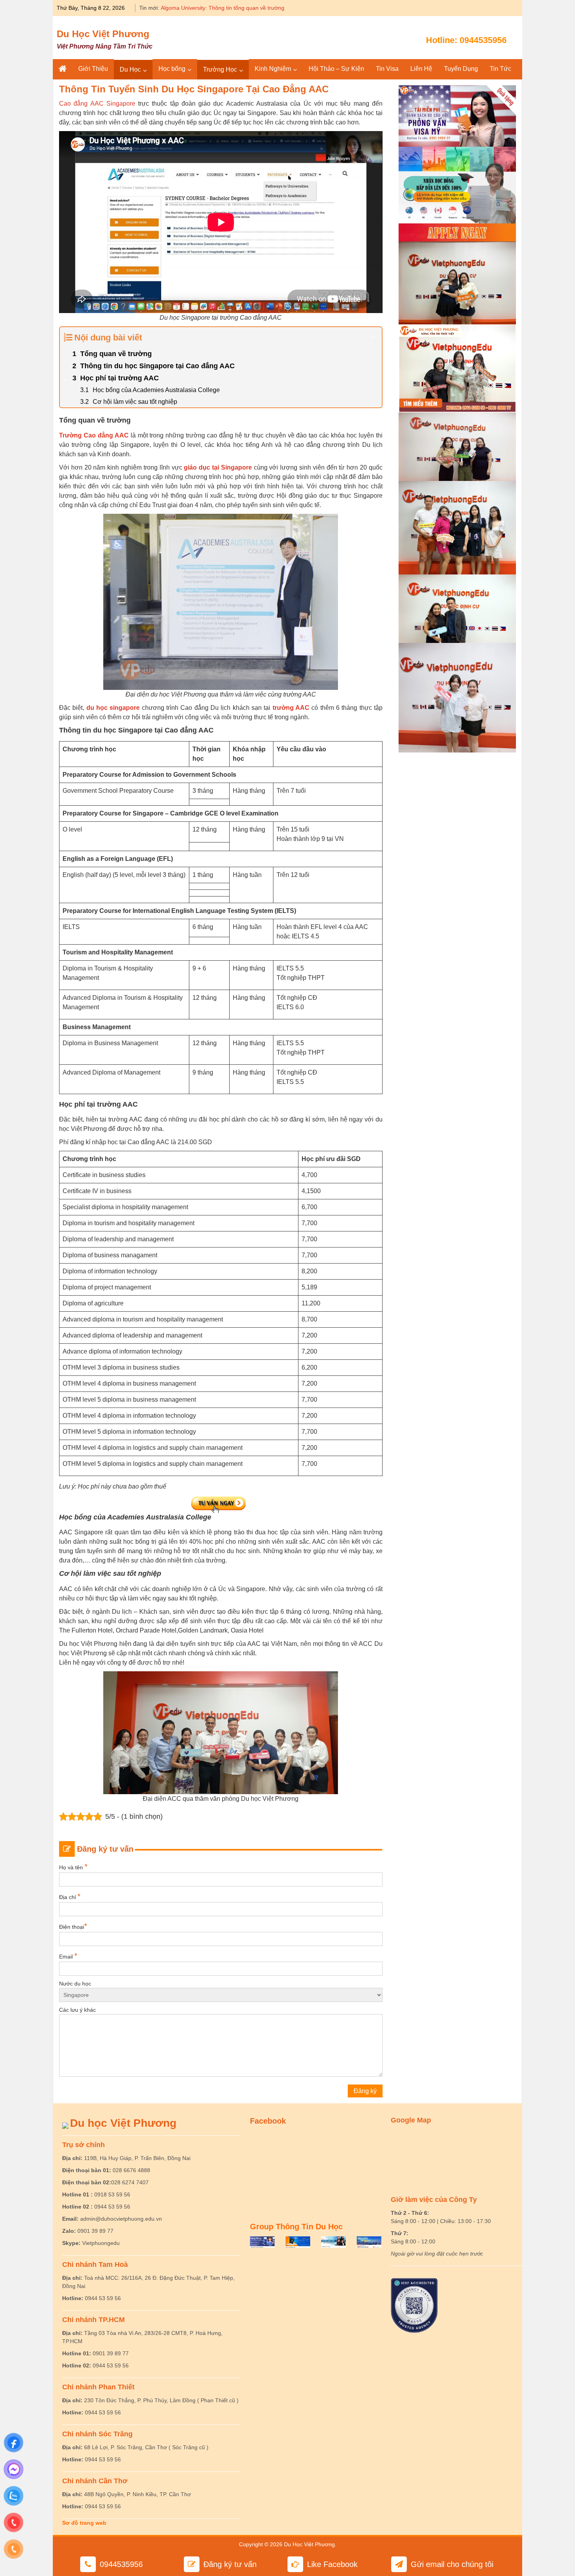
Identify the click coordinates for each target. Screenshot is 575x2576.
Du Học (130, 69)
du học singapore (113, 708)
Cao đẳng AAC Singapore (97, 104)
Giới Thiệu (93, 69)
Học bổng (172, 69)
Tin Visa (387, 69)
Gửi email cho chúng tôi (452, 2564)
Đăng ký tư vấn (230, 2564)
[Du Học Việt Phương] (63, 69)
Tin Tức (500, 69)
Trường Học (220, 69)
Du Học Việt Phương (103, 34)
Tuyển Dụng (461, 69)
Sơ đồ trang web (84, 2523)
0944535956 (483, 40)
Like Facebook (332, 2564)
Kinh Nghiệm (273, 69)
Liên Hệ (421, 69)
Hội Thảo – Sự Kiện (336, 69)
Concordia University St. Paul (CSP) (205, 8)
